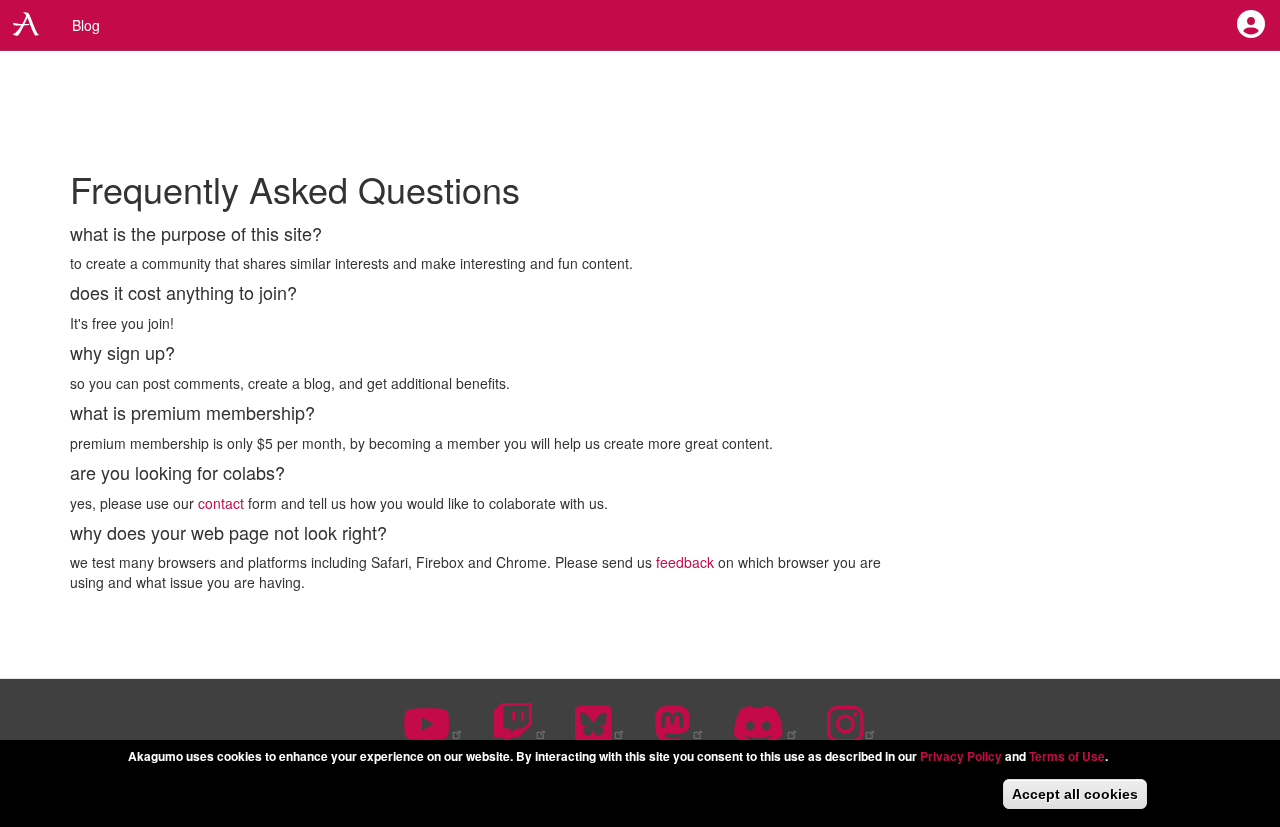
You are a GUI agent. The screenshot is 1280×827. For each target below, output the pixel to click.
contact (221, 503)
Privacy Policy (961, 756)
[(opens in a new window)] (433, 734)
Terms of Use (1067, 756)
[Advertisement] (640, 110)
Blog (86, 25)
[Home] (28, 24)
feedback (685, 562)
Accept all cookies (1075, 794)
